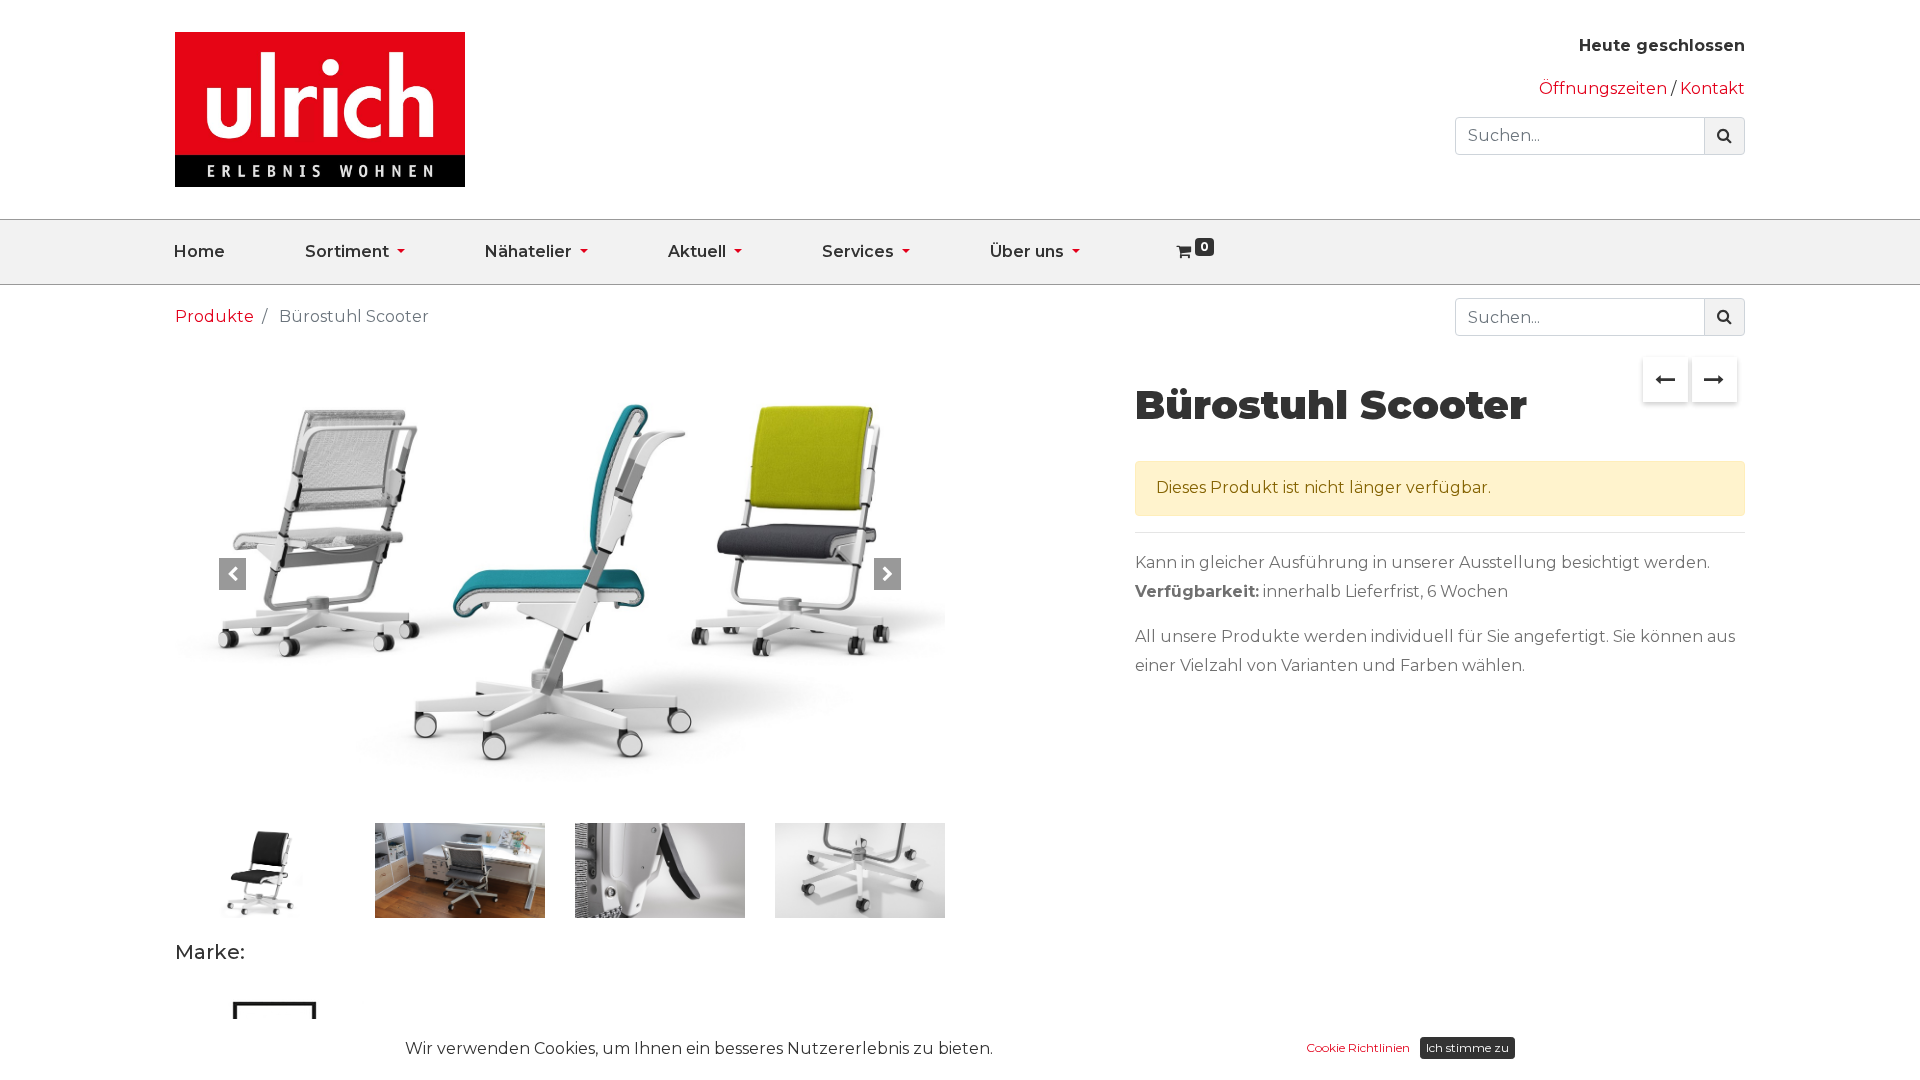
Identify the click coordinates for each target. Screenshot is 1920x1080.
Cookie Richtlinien (1358, 1047)
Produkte (214, 316)
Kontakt (1712, 88)
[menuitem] (239, 252)
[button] (233, 573)
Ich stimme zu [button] (1467, 1047)
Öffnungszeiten (1605, 88)
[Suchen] (1724, 136)
